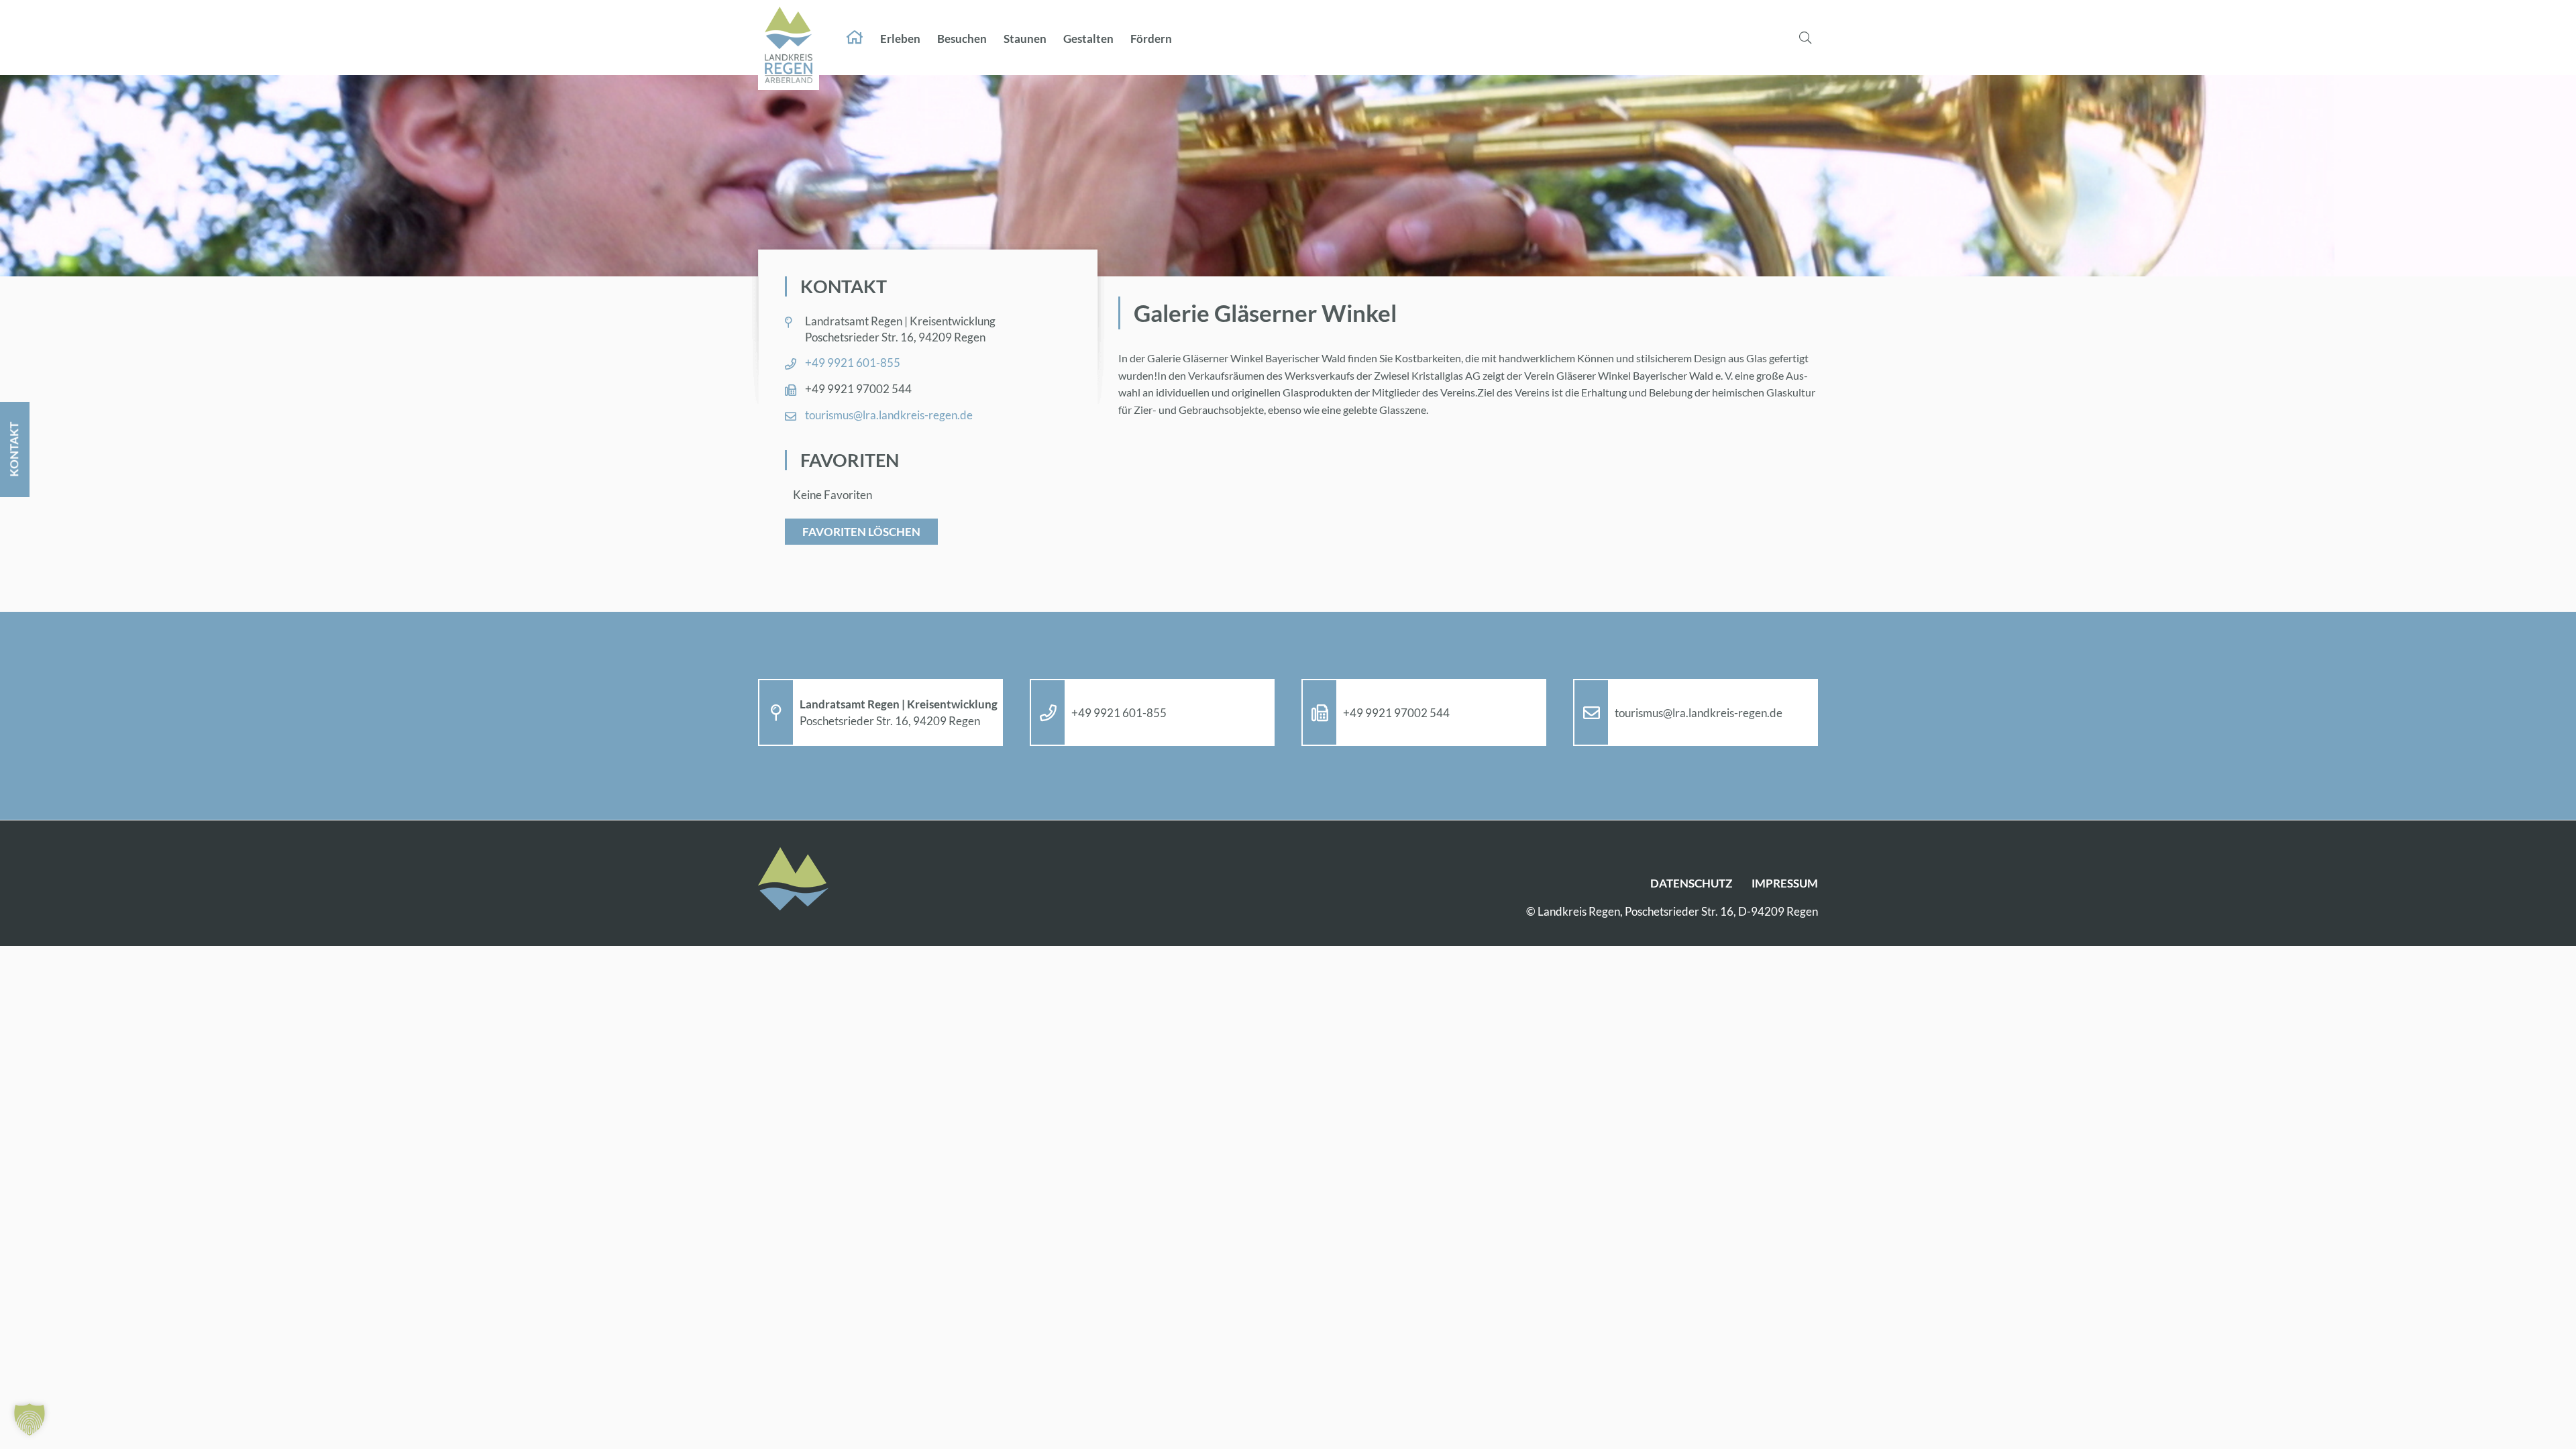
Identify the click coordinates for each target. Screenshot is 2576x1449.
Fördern (1151, 39)
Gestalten (1088, 39)
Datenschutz (1691, 883)
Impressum (1785, 883)
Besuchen (962, 39)
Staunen (1025, 39)
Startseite (855, 38)
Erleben (900, 39)
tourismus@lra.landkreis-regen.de (889, 415)
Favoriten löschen (861, 532)
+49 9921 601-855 (853, 363)
